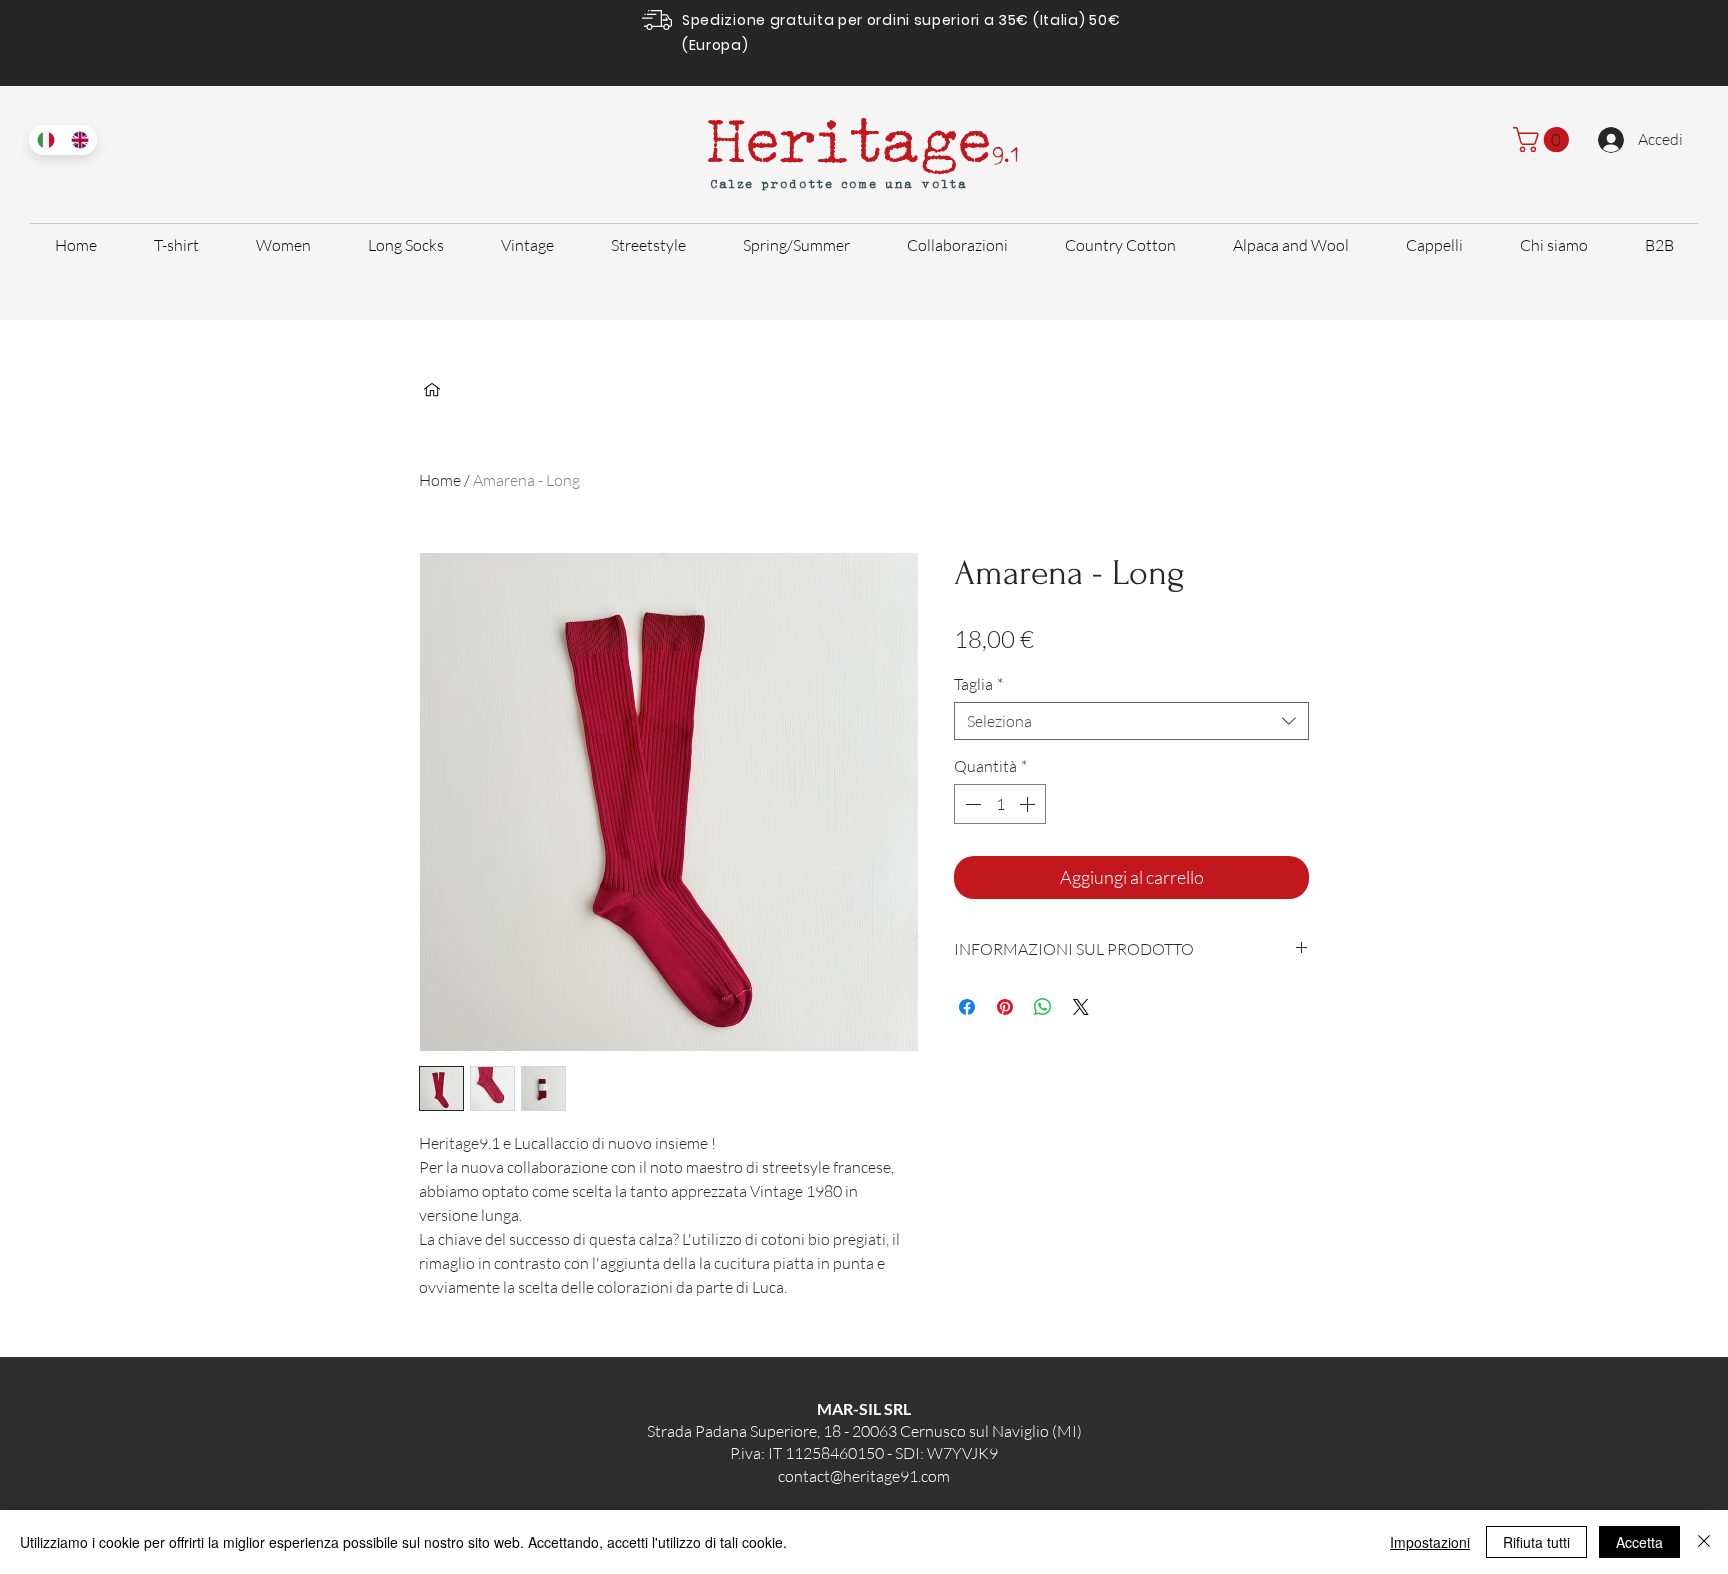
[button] (1544, 139)
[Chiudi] (1704, 1542)
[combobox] (1131, 721)
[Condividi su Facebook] (967, 1007)
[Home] (432, 390)
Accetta (1639, 1542)
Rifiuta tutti (1536, 1542)
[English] (80, 140)
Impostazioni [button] (1430, 1542)
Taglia (978, 684)
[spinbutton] (1000, 804)
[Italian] (46, 140)
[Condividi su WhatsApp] (1043, 1007)
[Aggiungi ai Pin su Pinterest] (1005, 1007)
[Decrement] (971, 804)
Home (440, 480)
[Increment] (1029, 804)
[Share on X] (1081, 1007)
